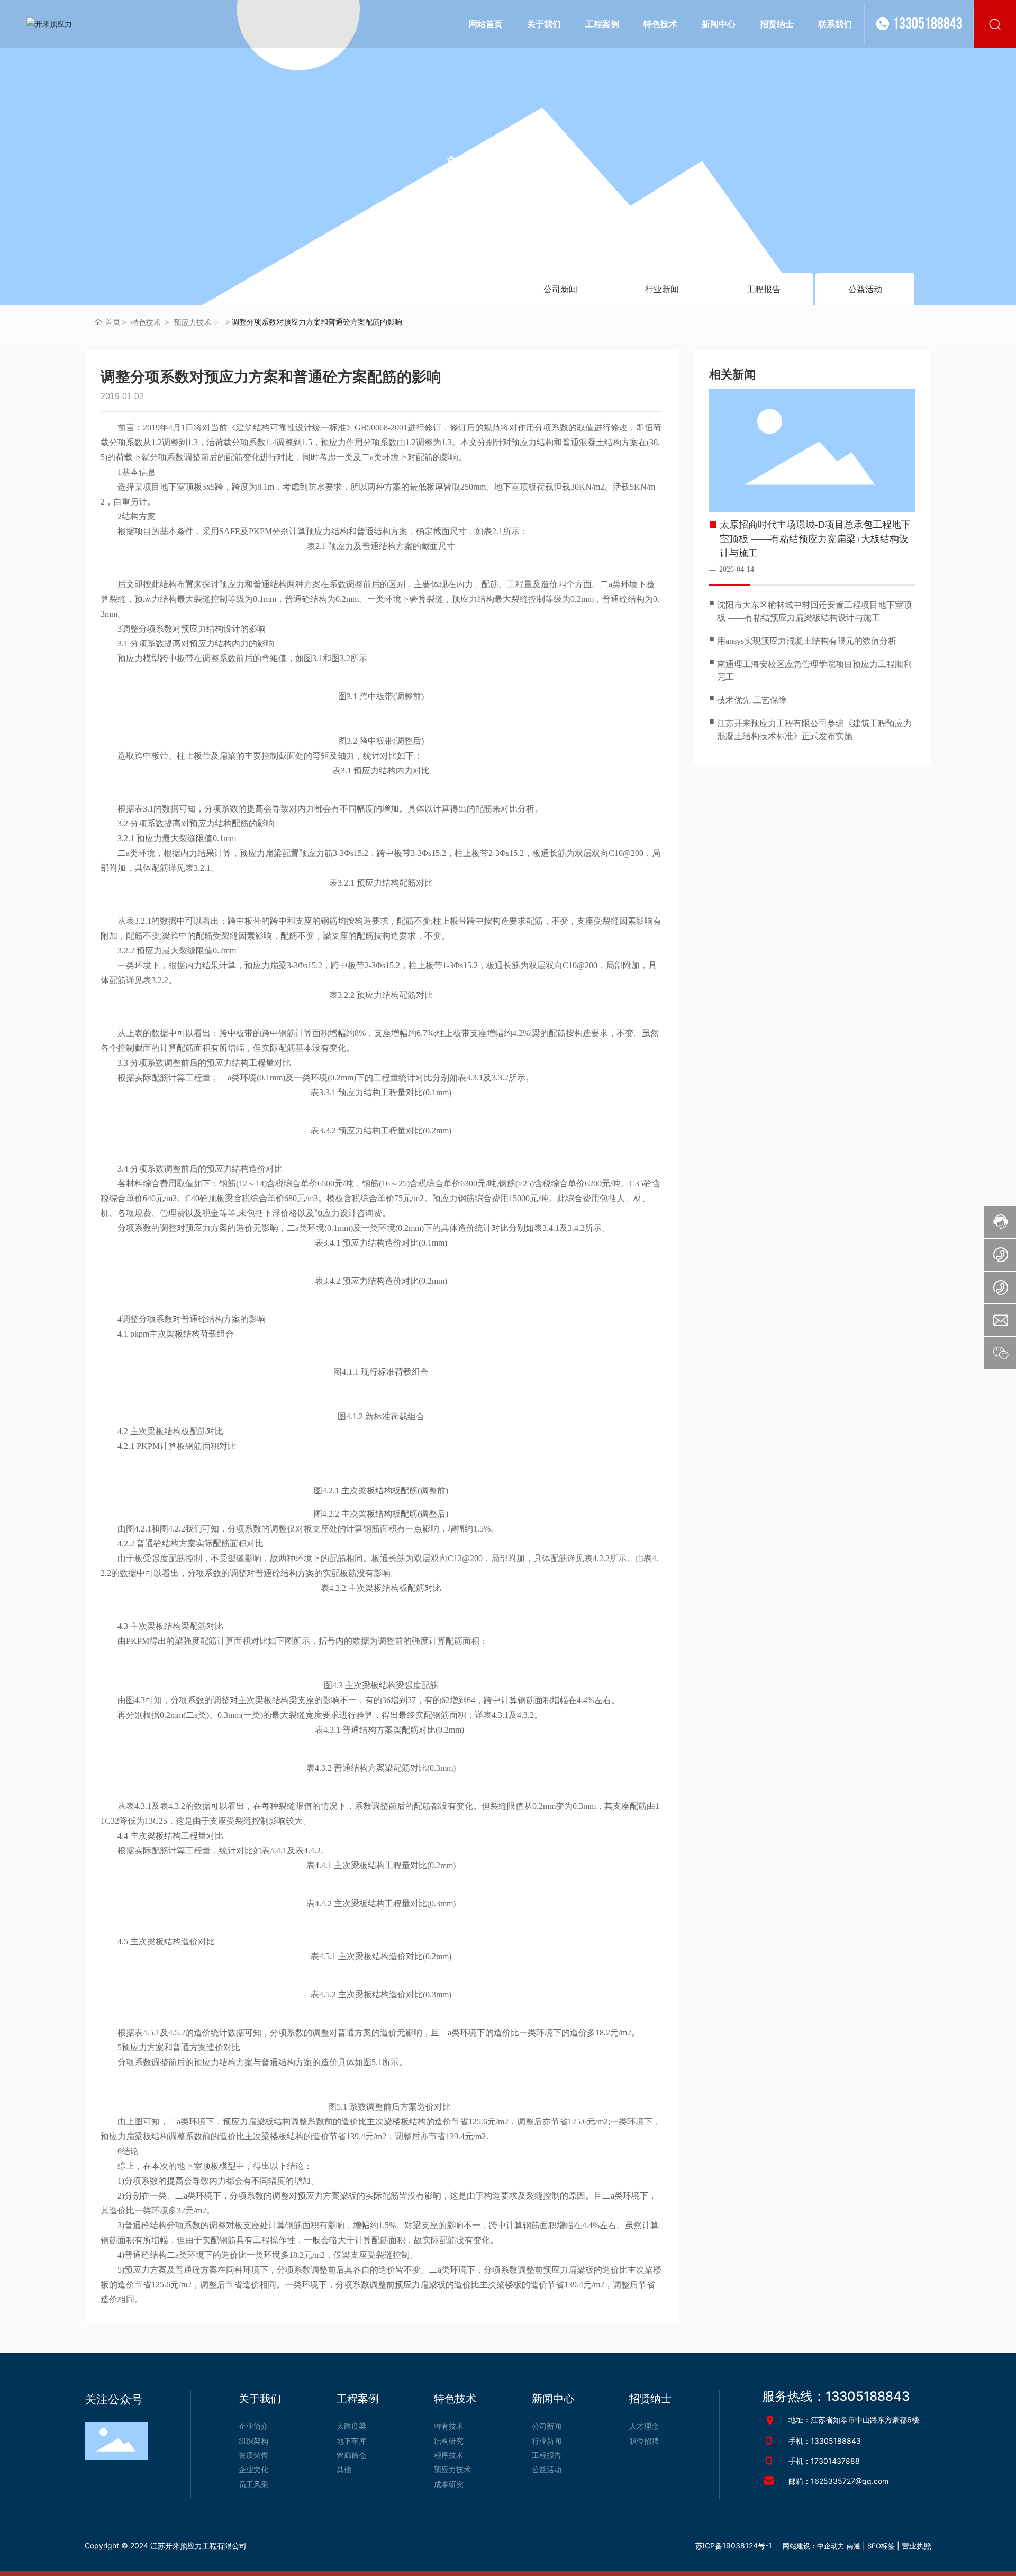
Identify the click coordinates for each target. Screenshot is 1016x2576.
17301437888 (835, 2461)
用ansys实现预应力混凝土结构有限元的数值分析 (807, 641)
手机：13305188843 (825, 2441)
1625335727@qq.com (850, 2481)
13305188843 (928, 24)
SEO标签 (881, 2546)
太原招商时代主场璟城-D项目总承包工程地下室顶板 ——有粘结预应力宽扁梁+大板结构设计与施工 (815, 539)
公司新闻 (560, 289)
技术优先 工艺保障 (752, 700)
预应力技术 (193, 322)
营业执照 (917, 2546)
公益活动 (865, 289)
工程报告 (764, 289)
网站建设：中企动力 (814, 2546)
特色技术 (146, 322)
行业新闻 (662, 289)
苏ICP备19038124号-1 (734, 2546)
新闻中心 (508, 167)
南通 (854, 2546)
